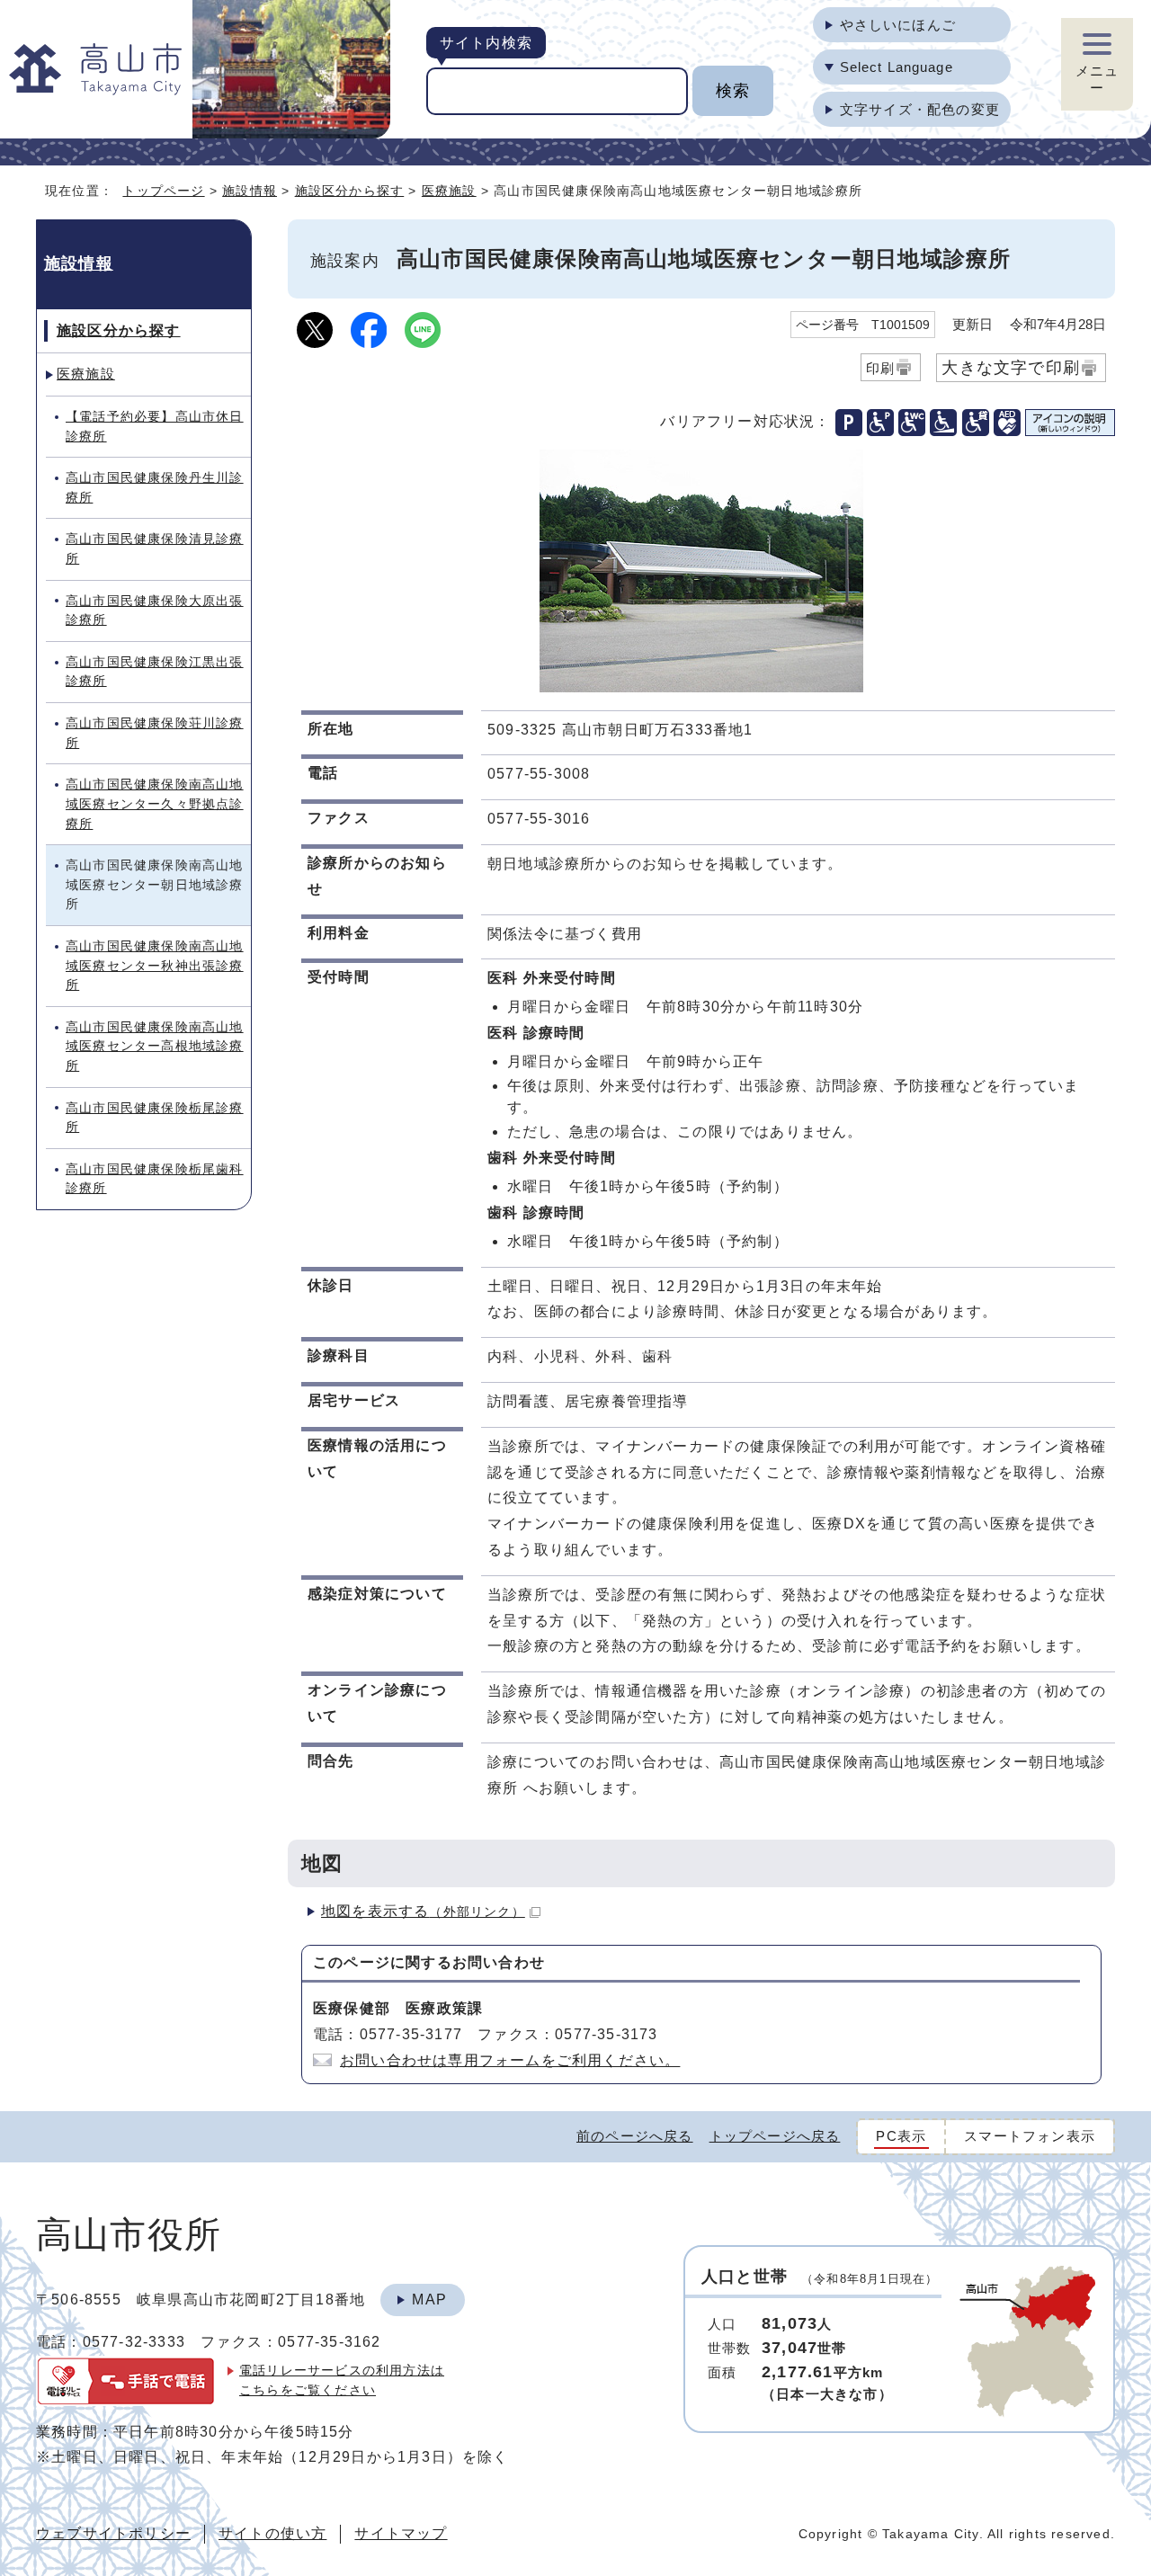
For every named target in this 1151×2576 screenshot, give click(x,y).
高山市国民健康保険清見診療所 (155, 548)
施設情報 (250, 191)
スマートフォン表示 (1030, 2136)
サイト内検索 (486, 43)
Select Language (897, 67)
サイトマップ (401, 2533)
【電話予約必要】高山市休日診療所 (155, 426)
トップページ (163, 191)
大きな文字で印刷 (1011, 367)
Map (429, 2300)
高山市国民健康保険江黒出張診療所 (155, 672)
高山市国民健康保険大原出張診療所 (155, 611)
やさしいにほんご (898, 25)
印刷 (880, 368)
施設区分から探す (350, 191)
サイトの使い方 (272, 2533)
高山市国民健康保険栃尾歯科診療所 (155, 1179)
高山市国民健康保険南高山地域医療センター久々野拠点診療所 (155, 803)
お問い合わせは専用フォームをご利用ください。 (510, 2060)
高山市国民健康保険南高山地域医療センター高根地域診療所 (155, 1046)
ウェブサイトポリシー (113, 2533)
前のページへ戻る (635, 2136)
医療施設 (449, 191)
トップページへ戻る (775, 2136)
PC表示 (901, 2136)
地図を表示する (423, 1911)
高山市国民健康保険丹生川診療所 (155, 487)
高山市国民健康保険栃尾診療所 (155, 1118)
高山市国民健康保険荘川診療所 (155, 733)
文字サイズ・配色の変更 (920, 109)
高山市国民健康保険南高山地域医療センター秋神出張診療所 (155, 965)
